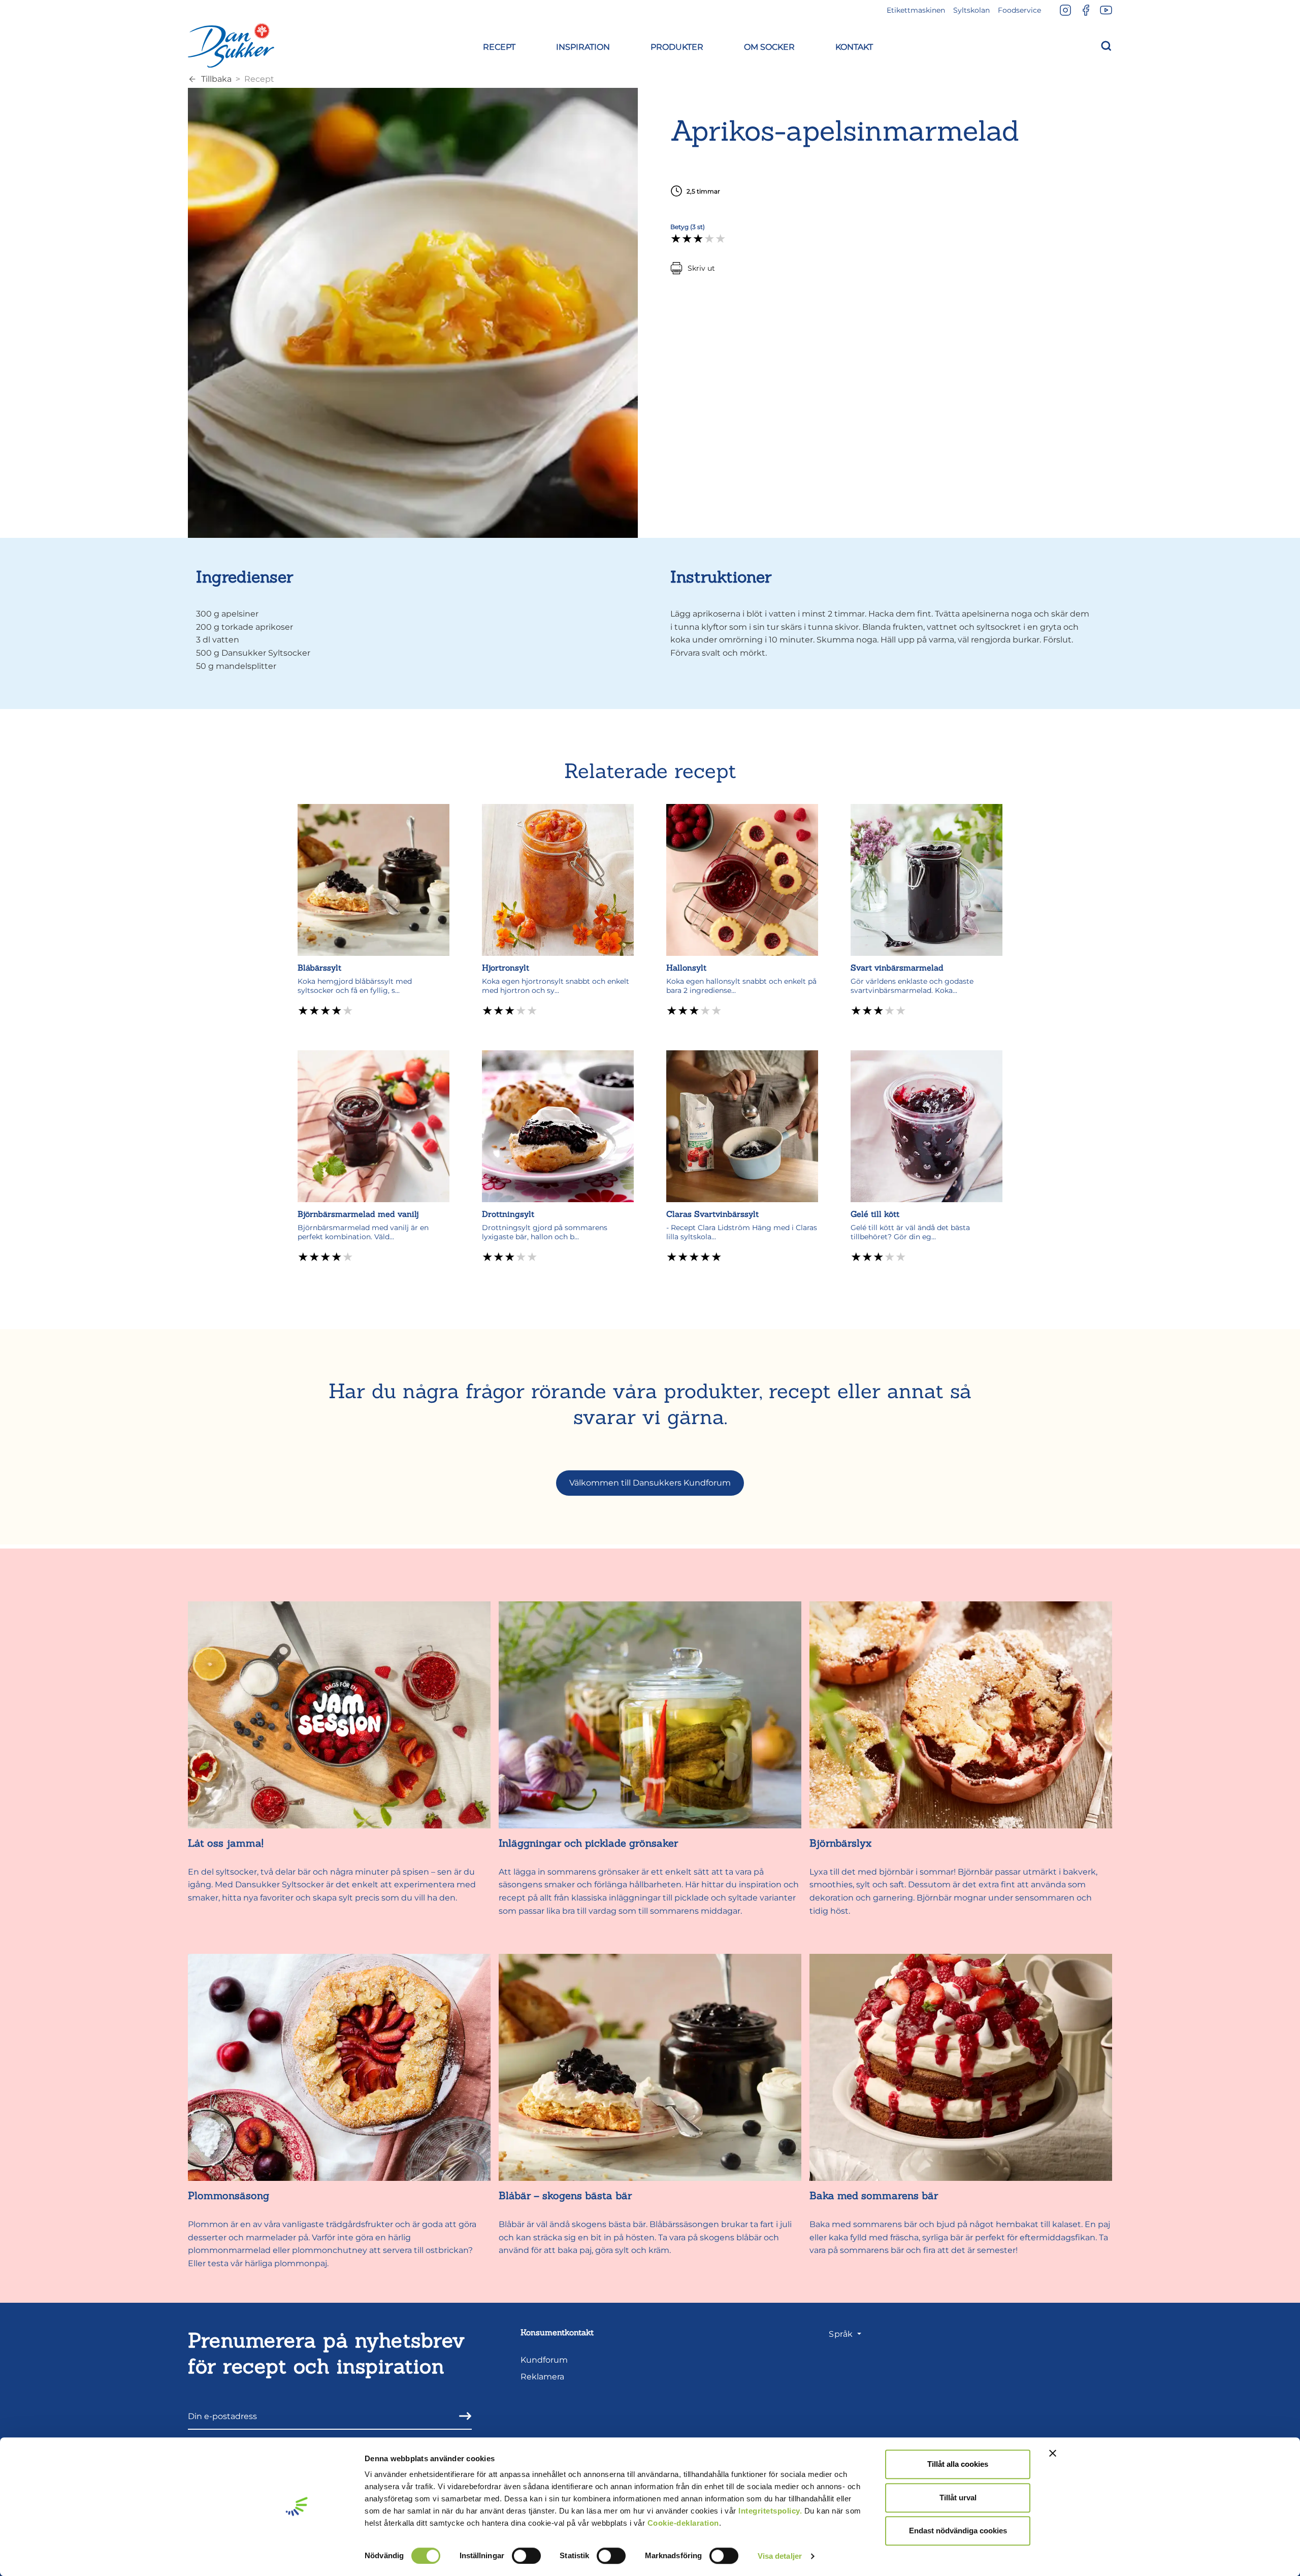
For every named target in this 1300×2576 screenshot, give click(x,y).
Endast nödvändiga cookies (958, 2531)
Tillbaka (216, 79)
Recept (259, 79)
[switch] (526, 2556)
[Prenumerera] (462, 2416)
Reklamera (542, 2377)
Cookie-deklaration (683, 2523)
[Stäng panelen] (1053, 2453)
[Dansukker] (231, 45)
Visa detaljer (780, 2556)
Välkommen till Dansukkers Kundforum (650, 1483)
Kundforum (544, 2360)
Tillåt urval (958, 2498)
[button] (499, 45)
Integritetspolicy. (770, 2511)
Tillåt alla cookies (958, 2464)
